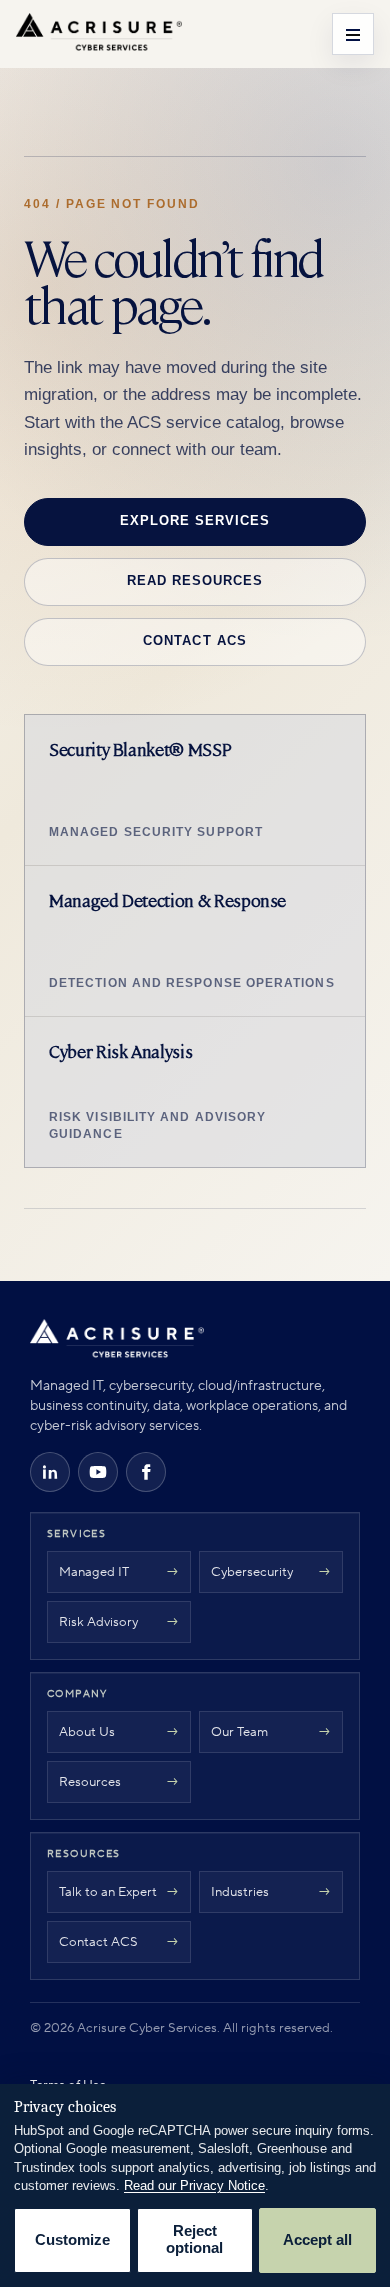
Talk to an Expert (108, 1892)
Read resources (195, 580)
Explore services (195, 520)
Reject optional (194, 2240)
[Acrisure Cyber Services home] (99, 33)
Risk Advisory (98, 1622)
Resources (90, 1782)
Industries (240, 1892)
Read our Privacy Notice (194, 2185)
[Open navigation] (353, 34)
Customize (72, 2240)
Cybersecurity (252, 1572)
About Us (87, 1732)
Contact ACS (194, 640)
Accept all (317, 2240)
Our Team (239, 1732)
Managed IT (94, 1572)
